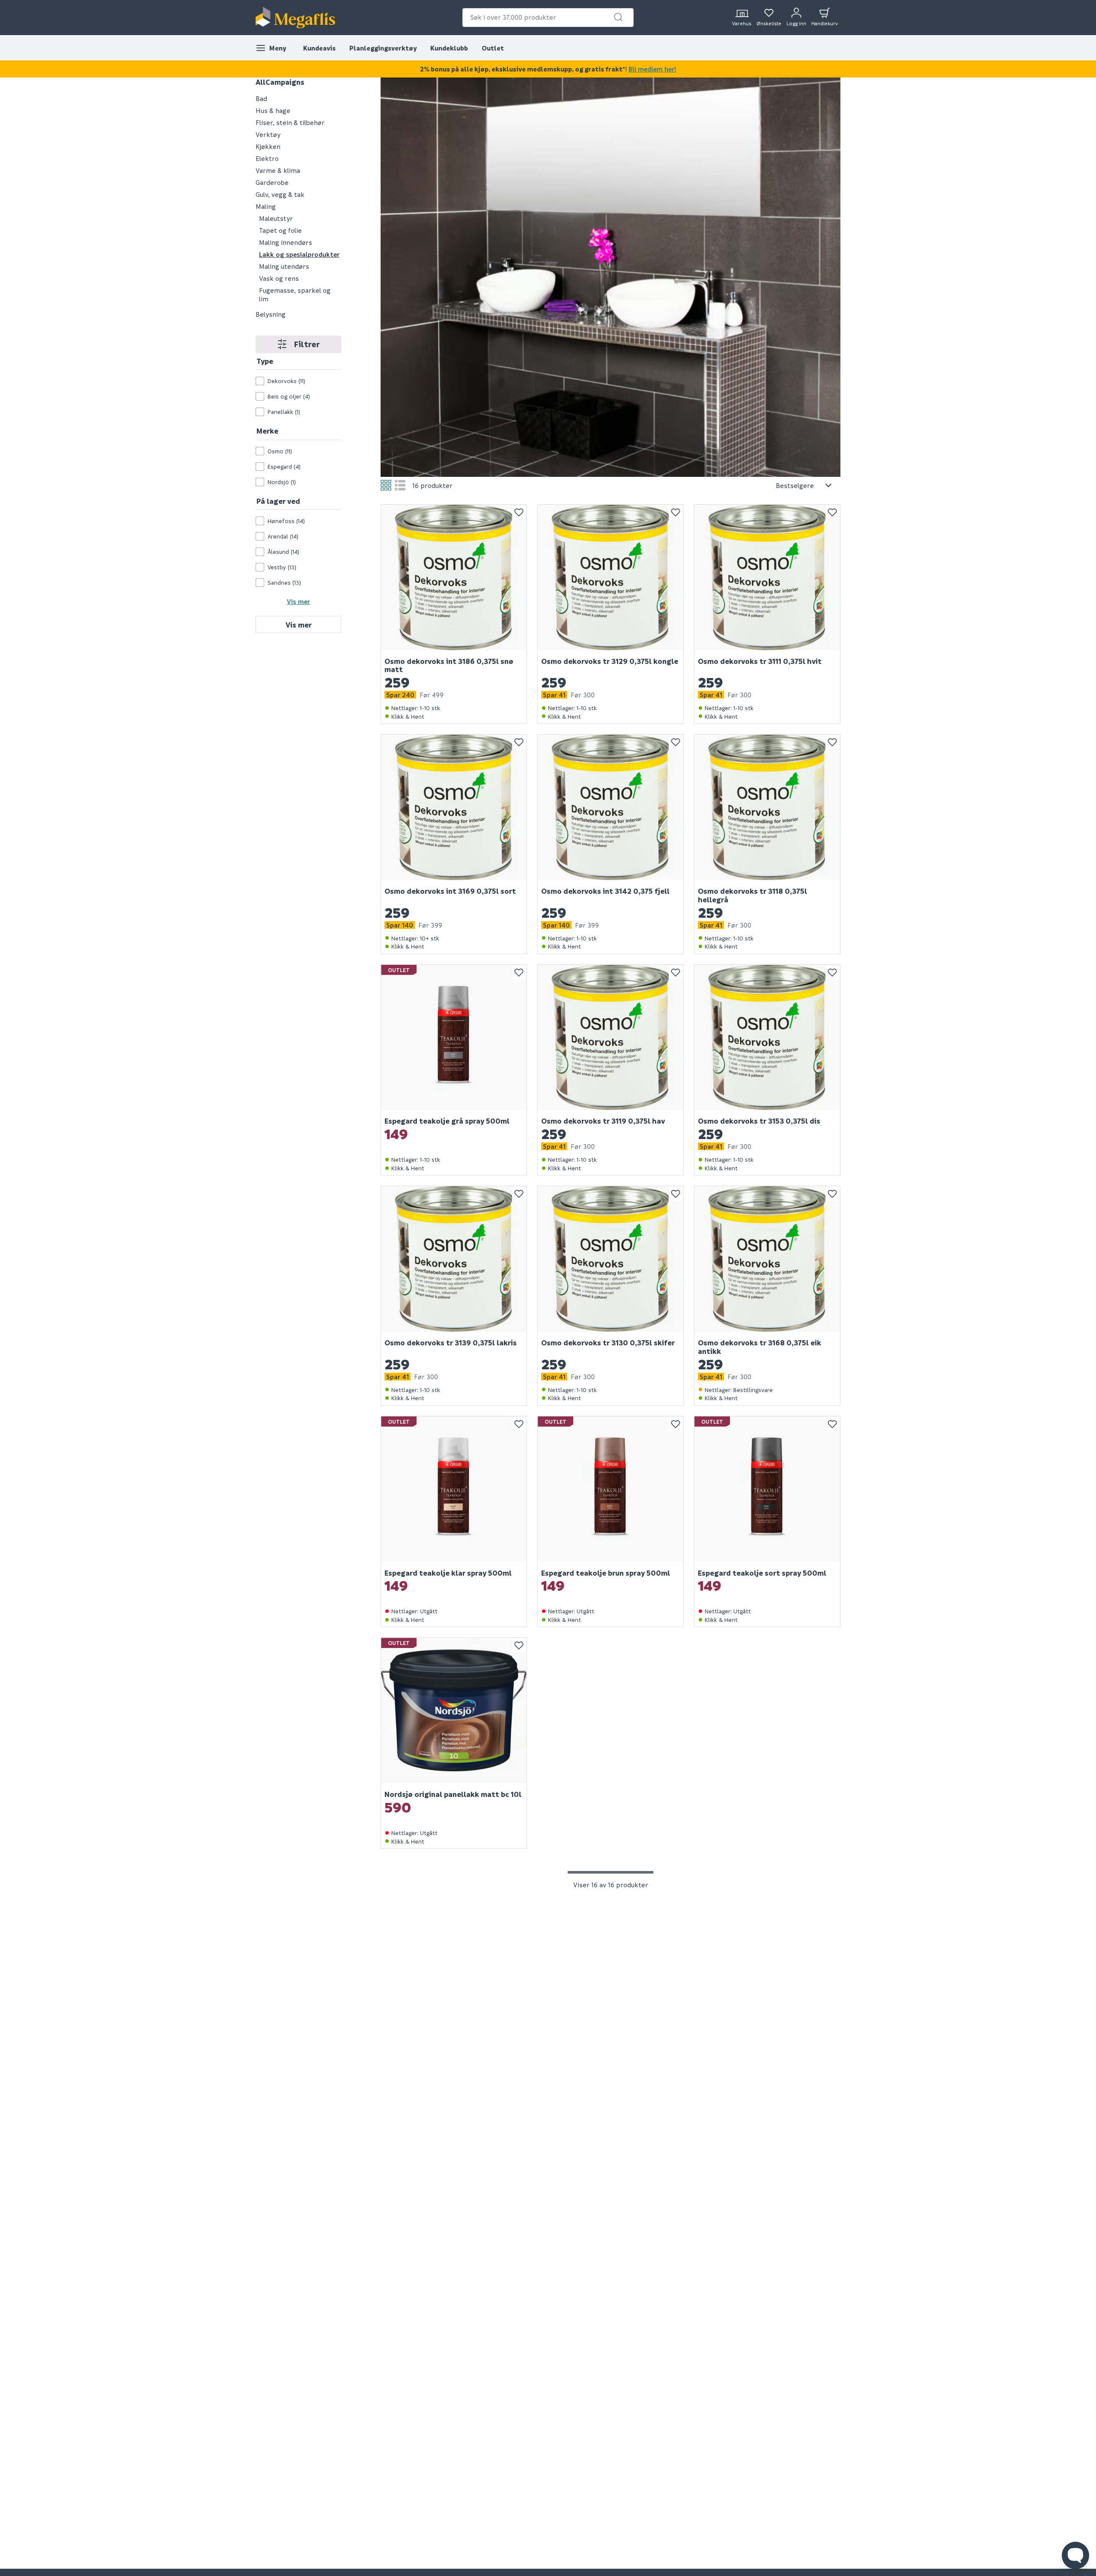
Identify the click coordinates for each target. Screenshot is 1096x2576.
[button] (618, 17)
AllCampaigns (280, 82)
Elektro (267, 158)
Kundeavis (319, 48)
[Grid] (386, 485)
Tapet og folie (280, 230)
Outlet (493, 48)
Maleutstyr (276, 218)
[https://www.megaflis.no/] (295, 18)
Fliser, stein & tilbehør (290, 122)
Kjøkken (268, 146)
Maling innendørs (286, 242)
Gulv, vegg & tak (280, 194)
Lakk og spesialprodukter (299, 254)
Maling (266, 206)
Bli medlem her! (652, 69)
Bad (261, 98)
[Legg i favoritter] (519, 512)
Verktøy (268, 134)
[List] (400, 485)
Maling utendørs (284, 266)
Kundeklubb (449, 48)
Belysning (271, 314)
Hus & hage (273, 110)
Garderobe (272, 182)
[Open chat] (1075, 2555)
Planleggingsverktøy (383, 48)
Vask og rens (279, 278)
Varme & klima (278, 170)
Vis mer (298, 601)
